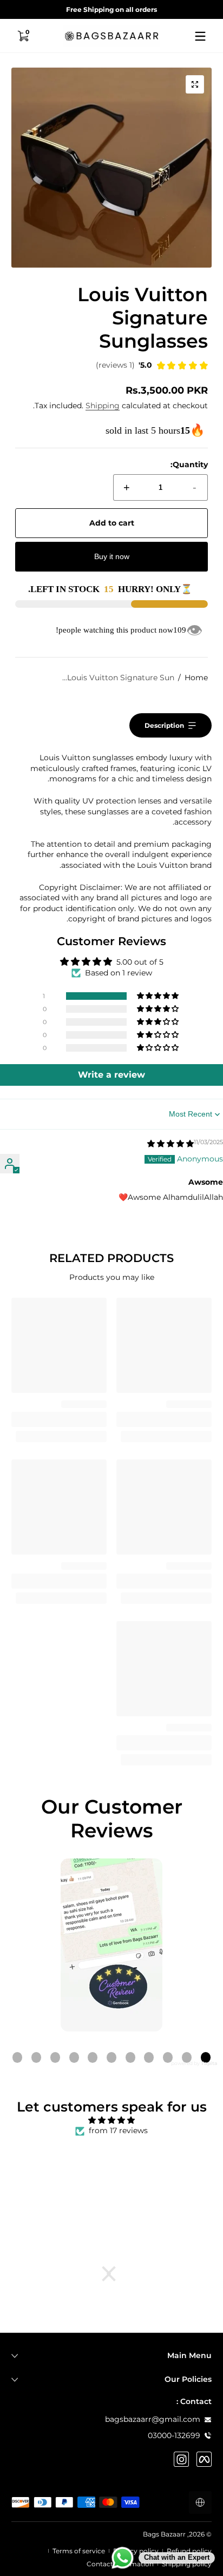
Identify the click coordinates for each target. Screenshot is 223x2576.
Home (196, 678)
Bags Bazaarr (164, 2534)
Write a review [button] (111, 1075)
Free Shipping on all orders (111, 9)
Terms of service (79, 2551)
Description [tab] (164, 725)
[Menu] (200, 36)
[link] (152, 367)
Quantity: (189, 464)
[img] (170, 1144)
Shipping (103, 406)
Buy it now (112, 556)
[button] (23, 36)
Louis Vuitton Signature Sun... (118, 678)
